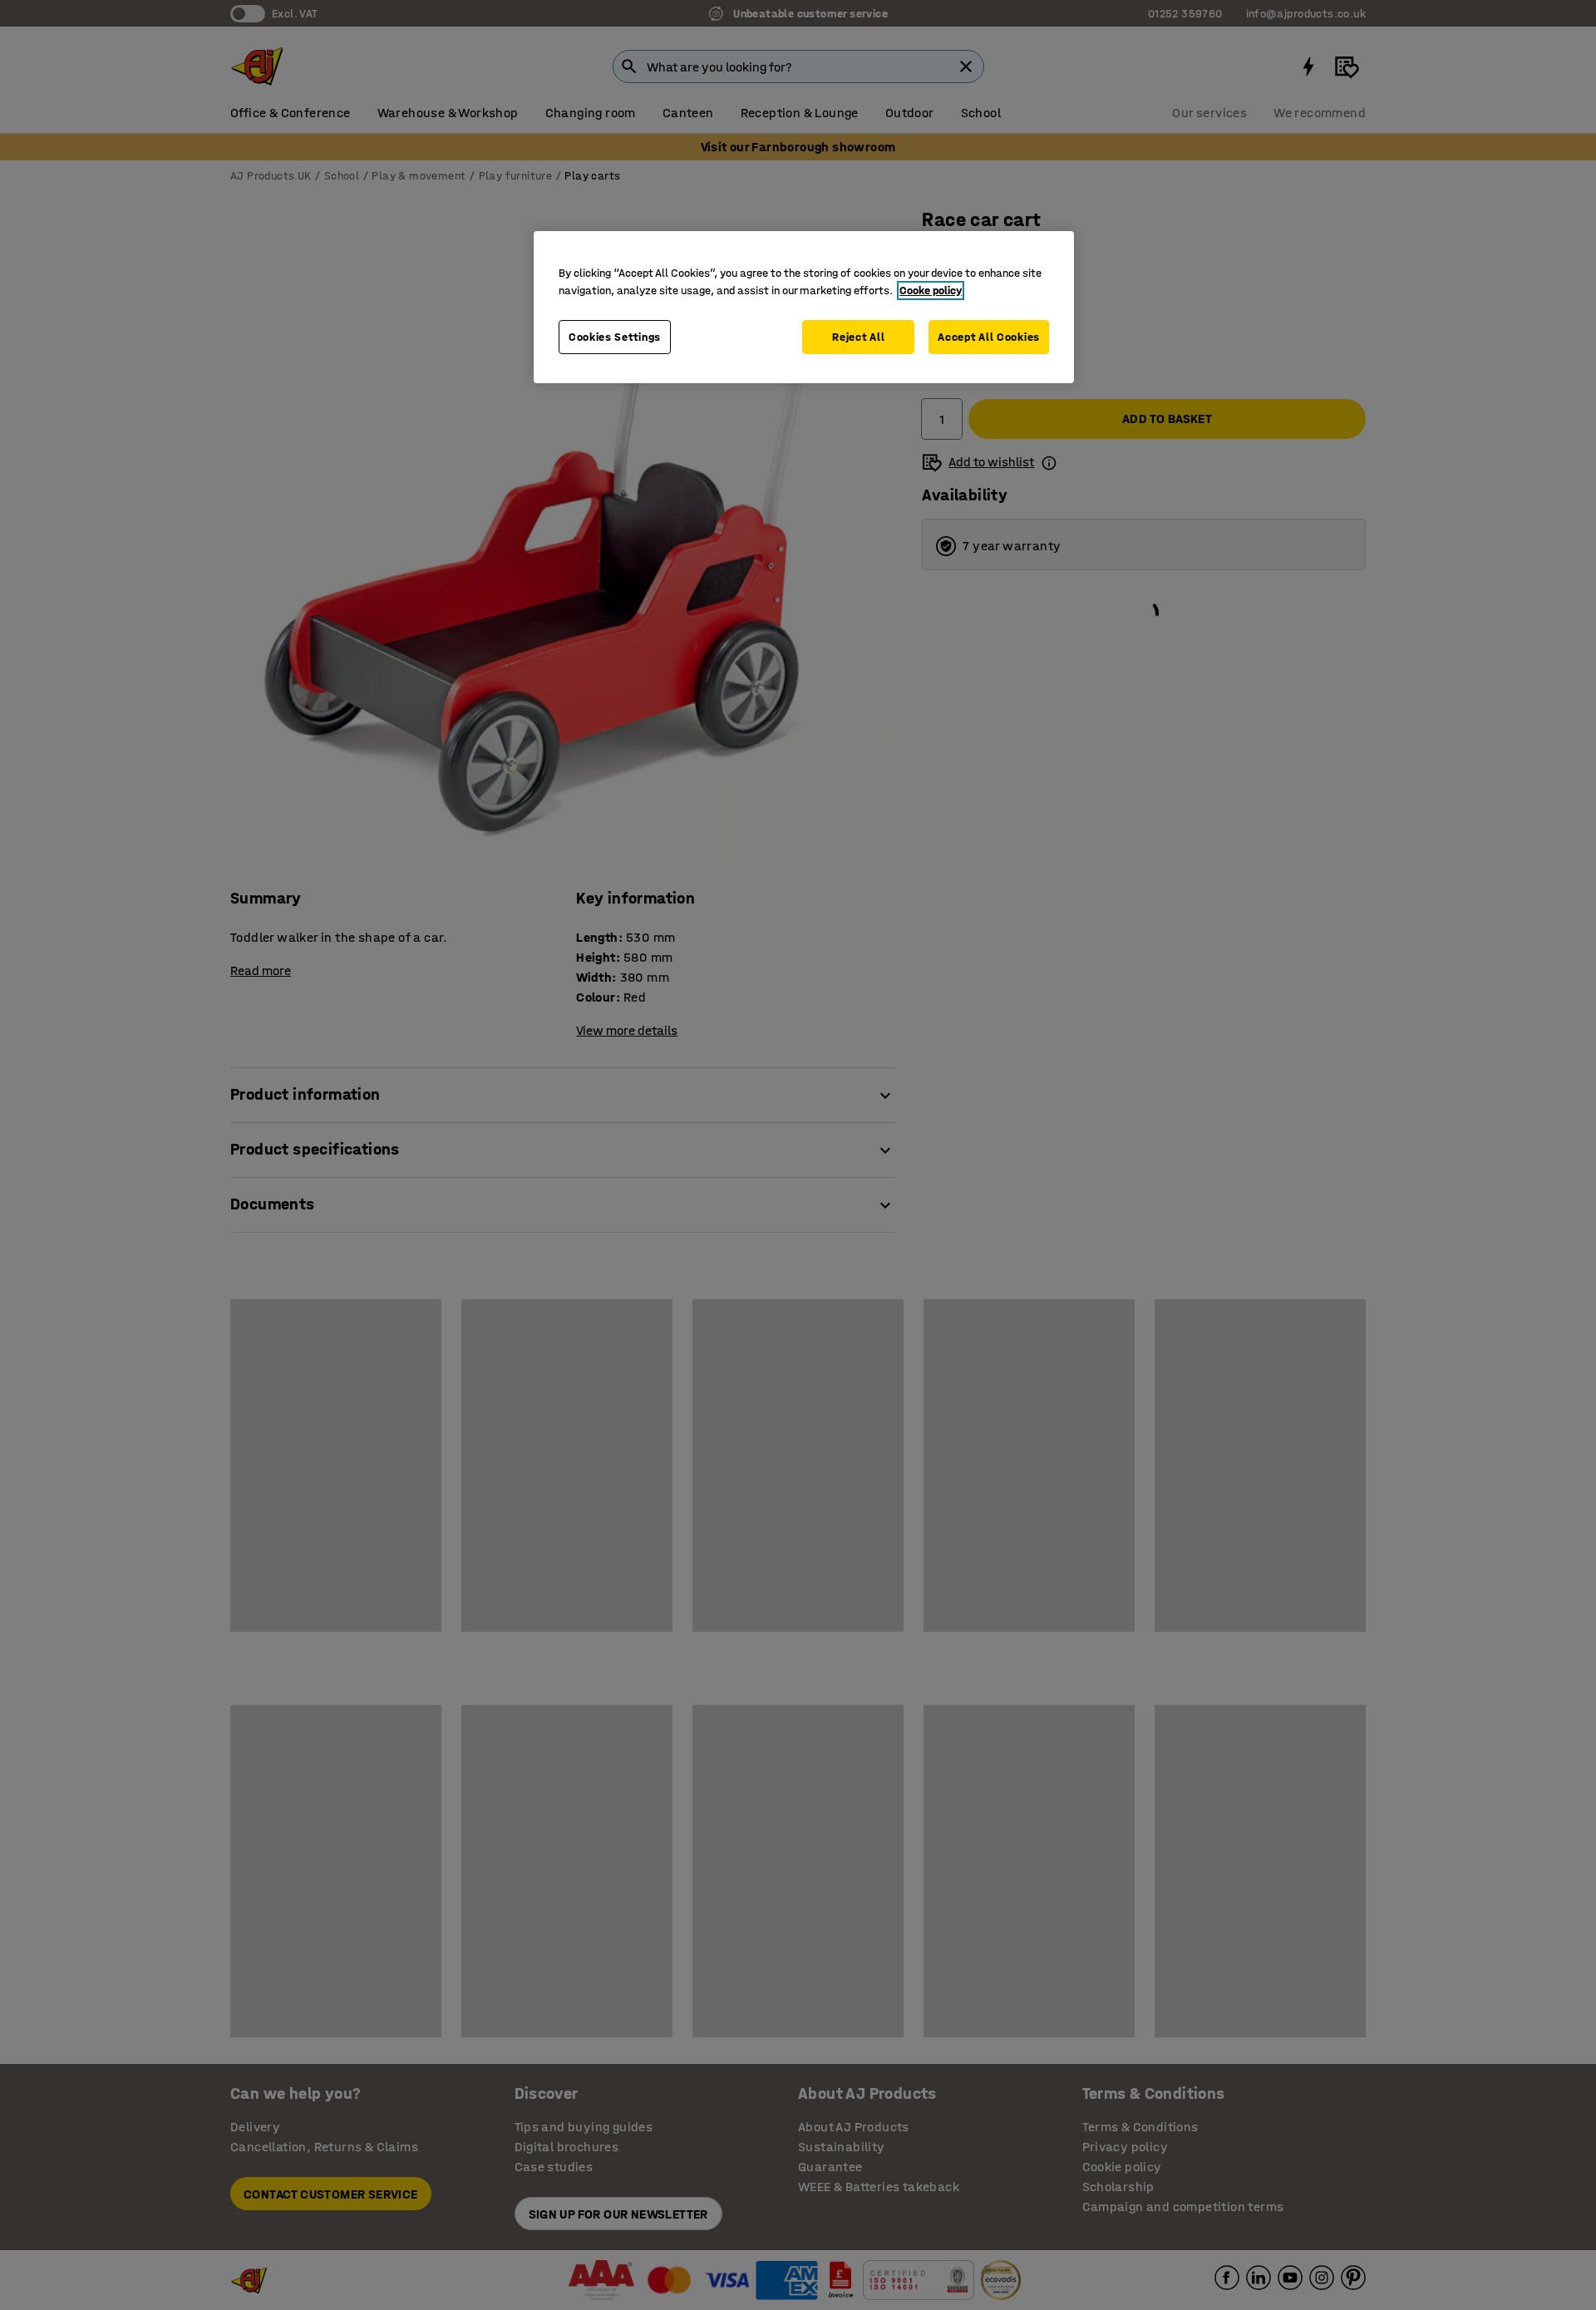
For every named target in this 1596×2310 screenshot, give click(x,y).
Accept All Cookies (989, 337)
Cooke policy (931, 291)
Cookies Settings (615, 337)
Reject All (858, 337)
